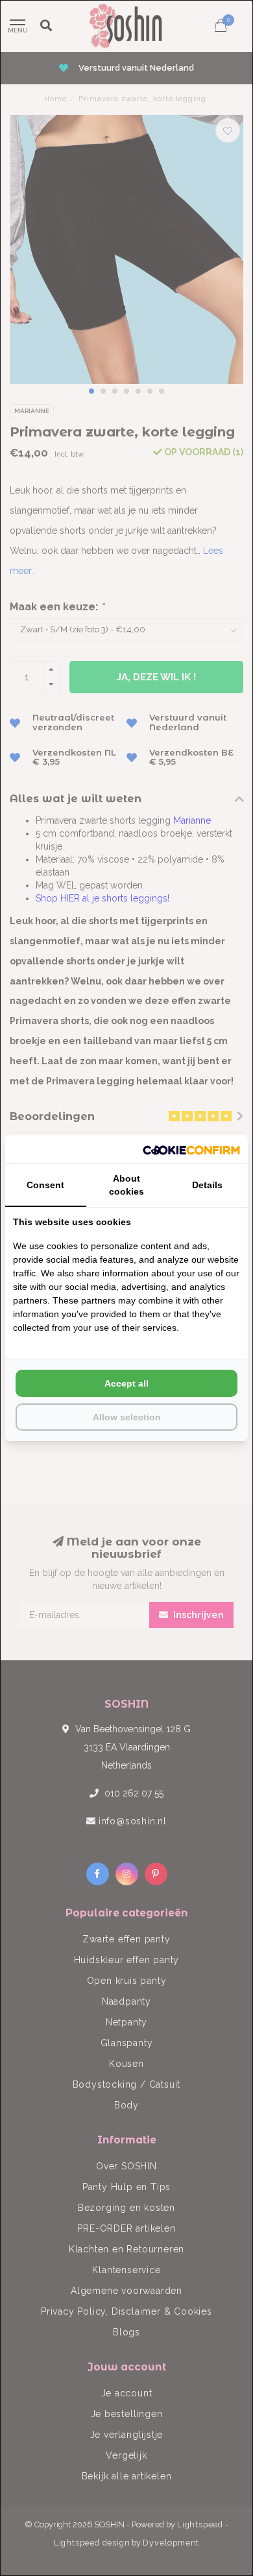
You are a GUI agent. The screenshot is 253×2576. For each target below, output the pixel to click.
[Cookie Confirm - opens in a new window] (191, 1149)
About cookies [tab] (126, 1185)
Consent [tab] (45, 1185)
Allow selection (127, 1417)
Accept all (126, 1383)
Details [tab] (207, 1185)
